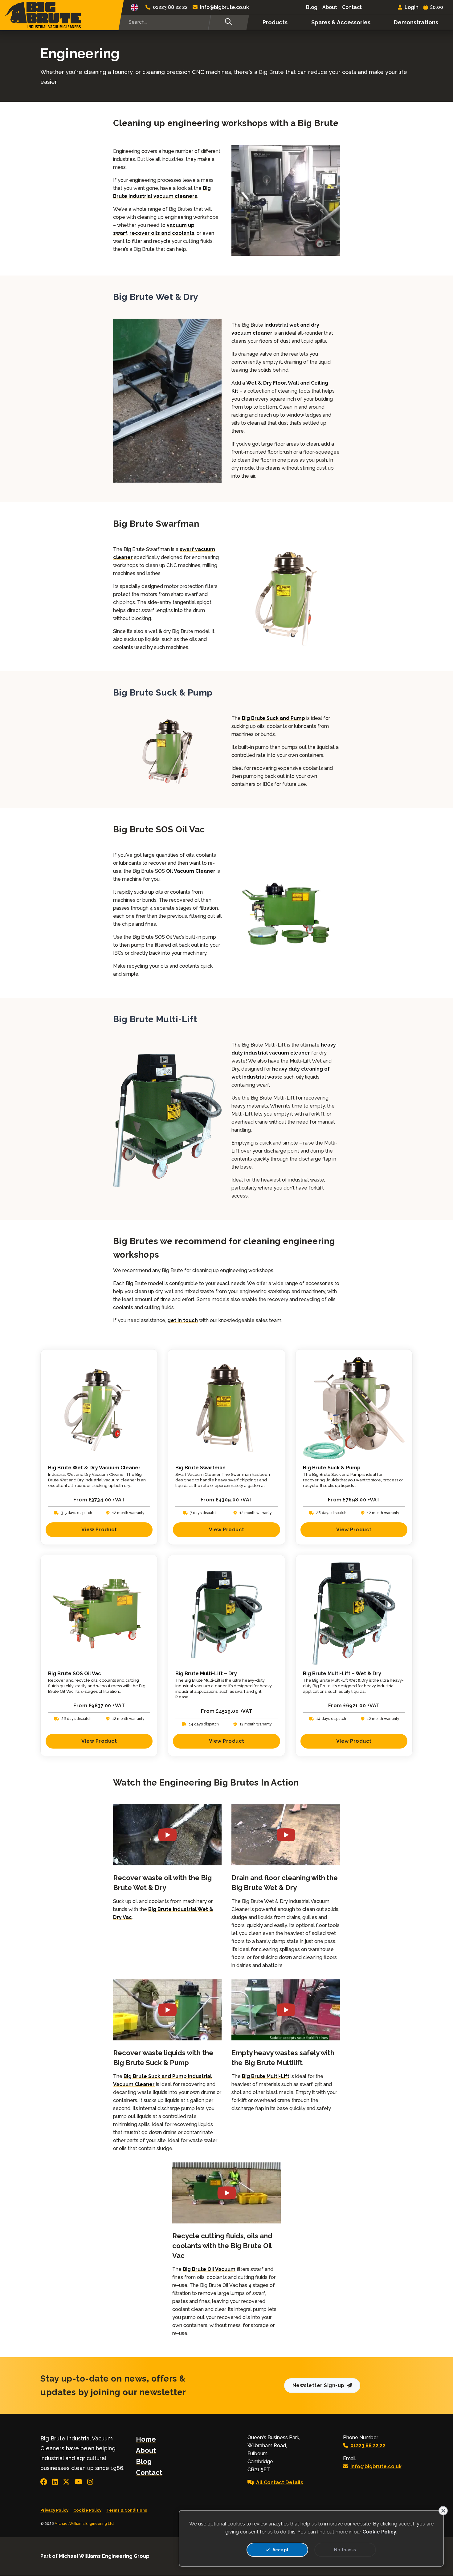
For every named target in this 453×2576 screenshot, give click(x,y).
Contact (352, 7)
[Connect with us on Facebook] (44, 2482)
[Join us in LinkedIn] (55, 2482)
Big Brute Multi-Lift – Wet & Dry (342, 1674)
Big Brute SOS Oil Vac (75, 1674)
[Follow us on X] (66, 2482)
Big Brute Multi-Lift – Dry (206, 1674)
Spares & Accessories (341, 22)
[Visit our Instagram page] (90, 2482)
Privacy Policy (54, 2510)
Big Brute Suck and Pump (273, 718)
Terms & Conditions (127, 2510)
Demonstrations (416, 22)
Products (275, 22)
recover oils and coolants (162, 233)
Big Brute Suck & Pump (332, 1468)
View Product (99, 1530)
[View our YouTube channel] (78, 2482)
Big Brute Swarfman (200, 1468)
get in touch (183, 1320)
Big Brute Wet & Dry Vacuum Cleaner (94, 1468)
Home (146, 2439)
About (330, 7)
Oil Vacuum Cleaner (191, 871)
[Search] (228, 22)
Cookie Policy (87, 2510)
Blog (312, 7)
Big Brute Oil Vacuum (209, 2269)
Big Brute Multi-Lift (266, 2076)
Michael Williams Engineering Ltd (84, 2524)
